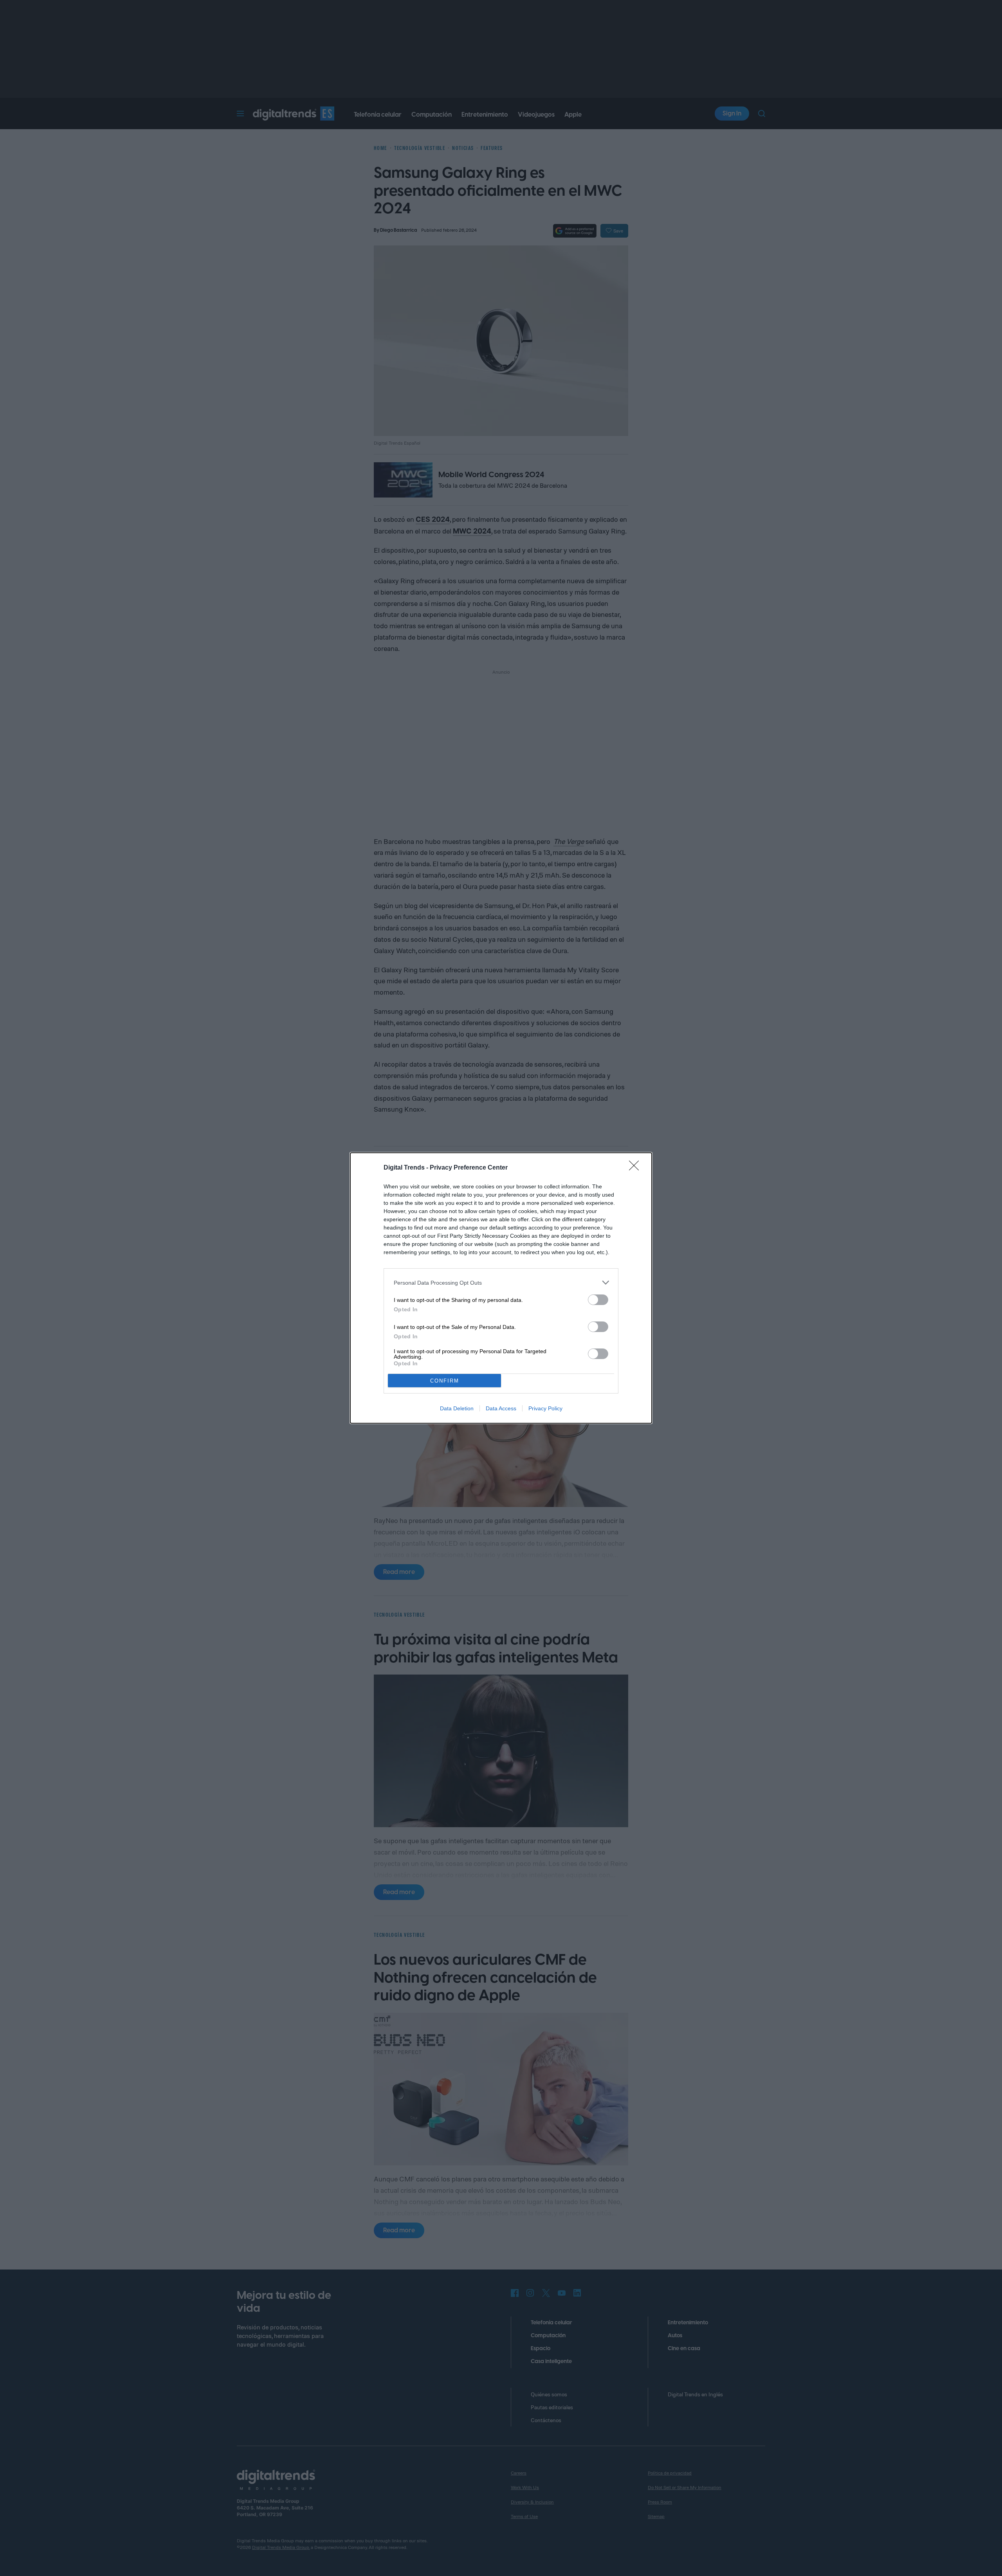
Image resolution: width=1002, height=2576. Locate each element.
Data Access (501, 1408)
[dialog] (501, 1288)
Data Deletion (457, 1408)
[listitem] (501, 1283)
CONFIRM (445, 1381)
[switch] (598, 1300)
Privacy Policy (545, 1408)
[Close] (636, 1168)
